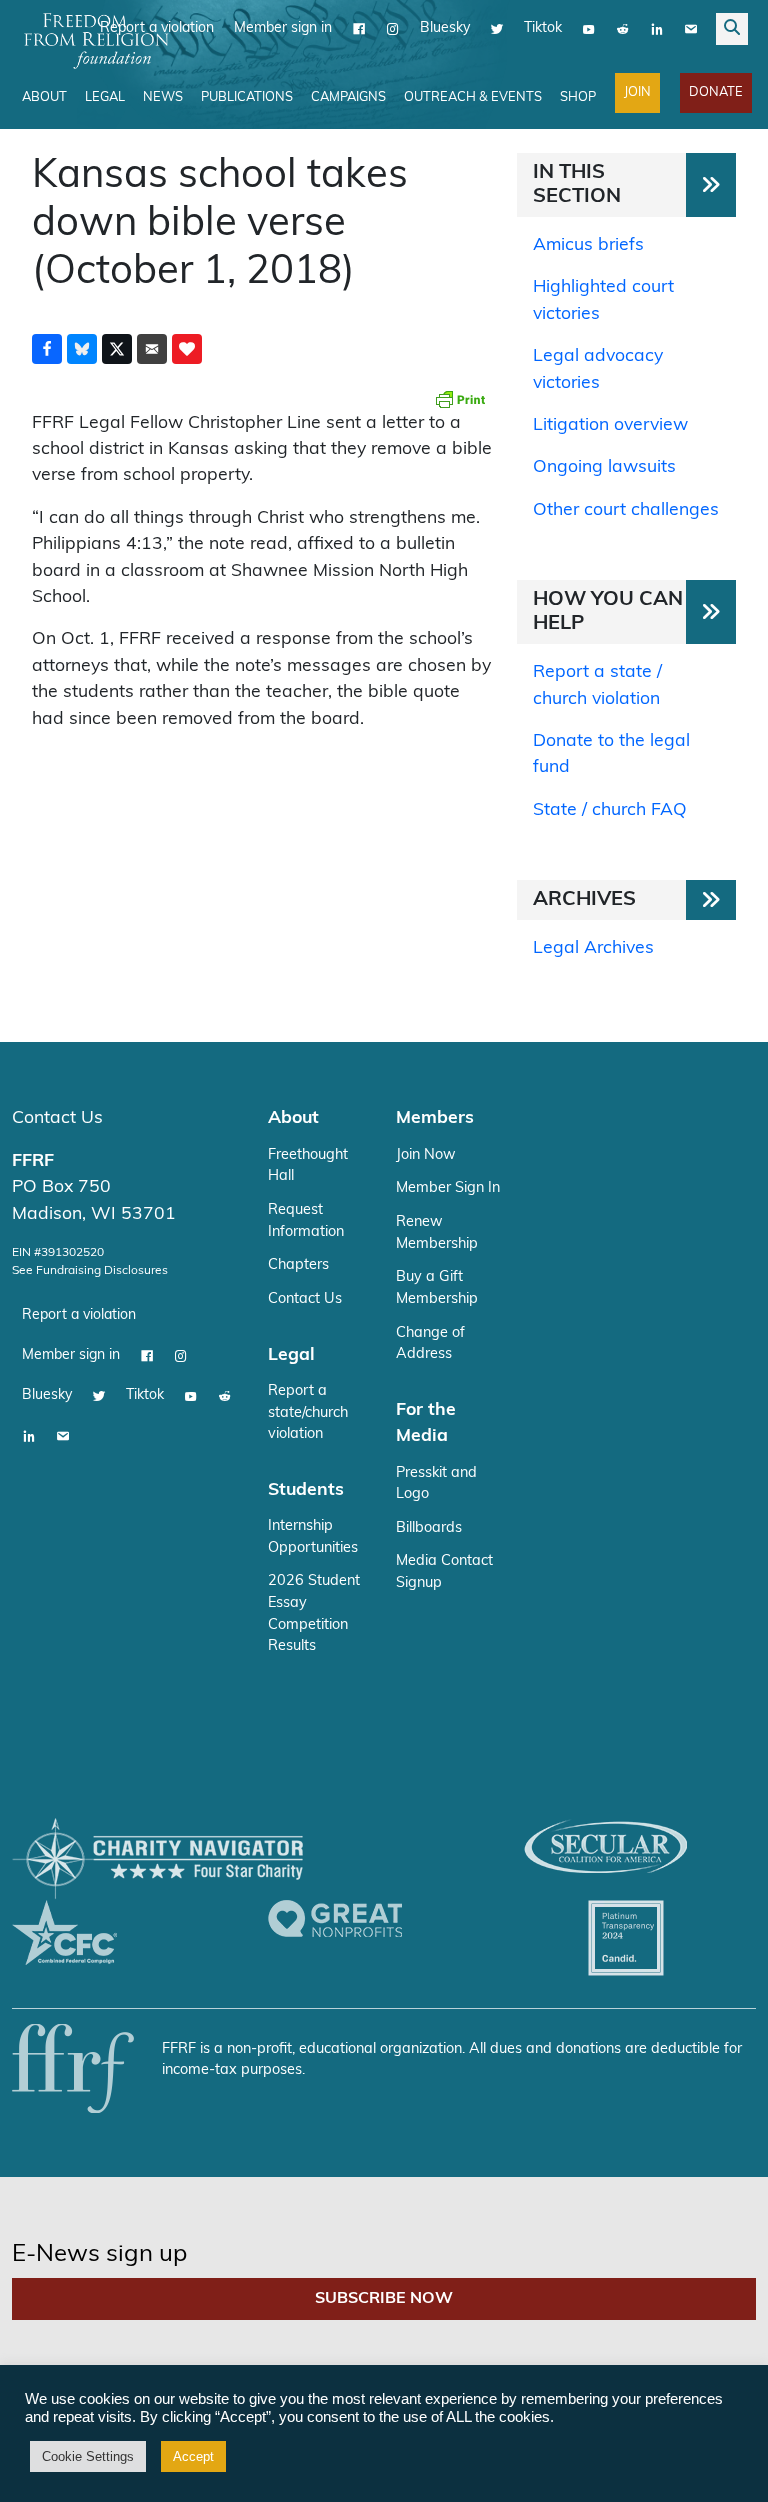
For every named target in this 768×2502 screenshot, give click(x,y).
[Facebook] (359, 29)
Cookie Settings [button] (88, 2456)
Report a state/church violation (308, 1413)
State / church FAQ (610, 810)
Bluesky (445, 28)
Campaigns (348, 97)
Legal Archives (593, 948)
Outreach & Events (473, 97)
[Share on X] (117, 349)
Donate (716, 92)
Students (306, 1490)
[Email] (691, 29)
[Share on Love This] (187, 349)
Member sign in (283, 28)
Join (637, 92)
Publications (247, 97)
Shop (578, 97)
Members (435, 1118)
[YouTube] (589, 29)
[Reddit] (623, 29)
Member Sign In (448, 1188)
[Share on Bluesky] (82, 349)
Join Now (426, 1155)
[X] (497, 29)
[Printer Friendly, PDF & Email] (460, 399)
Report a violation (79, 1315)
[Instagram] (393, 29)
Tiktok (543, 28)
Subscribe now (384, 2299)
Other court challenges (626, 510)
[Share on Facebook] (47, 349)
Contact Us (57, 1118)
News (163, 97)
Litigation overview (610, 425)
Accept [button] (193, 2456)
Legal (105, 97)
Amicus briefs (588, 245)
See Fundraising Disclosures (90, 1271)
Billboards (429, 1528)
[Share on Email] (152, 349)
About (44, 97)
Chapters (298, 1265)
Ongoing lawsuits (604, 467)
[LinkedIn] (657, 29)
